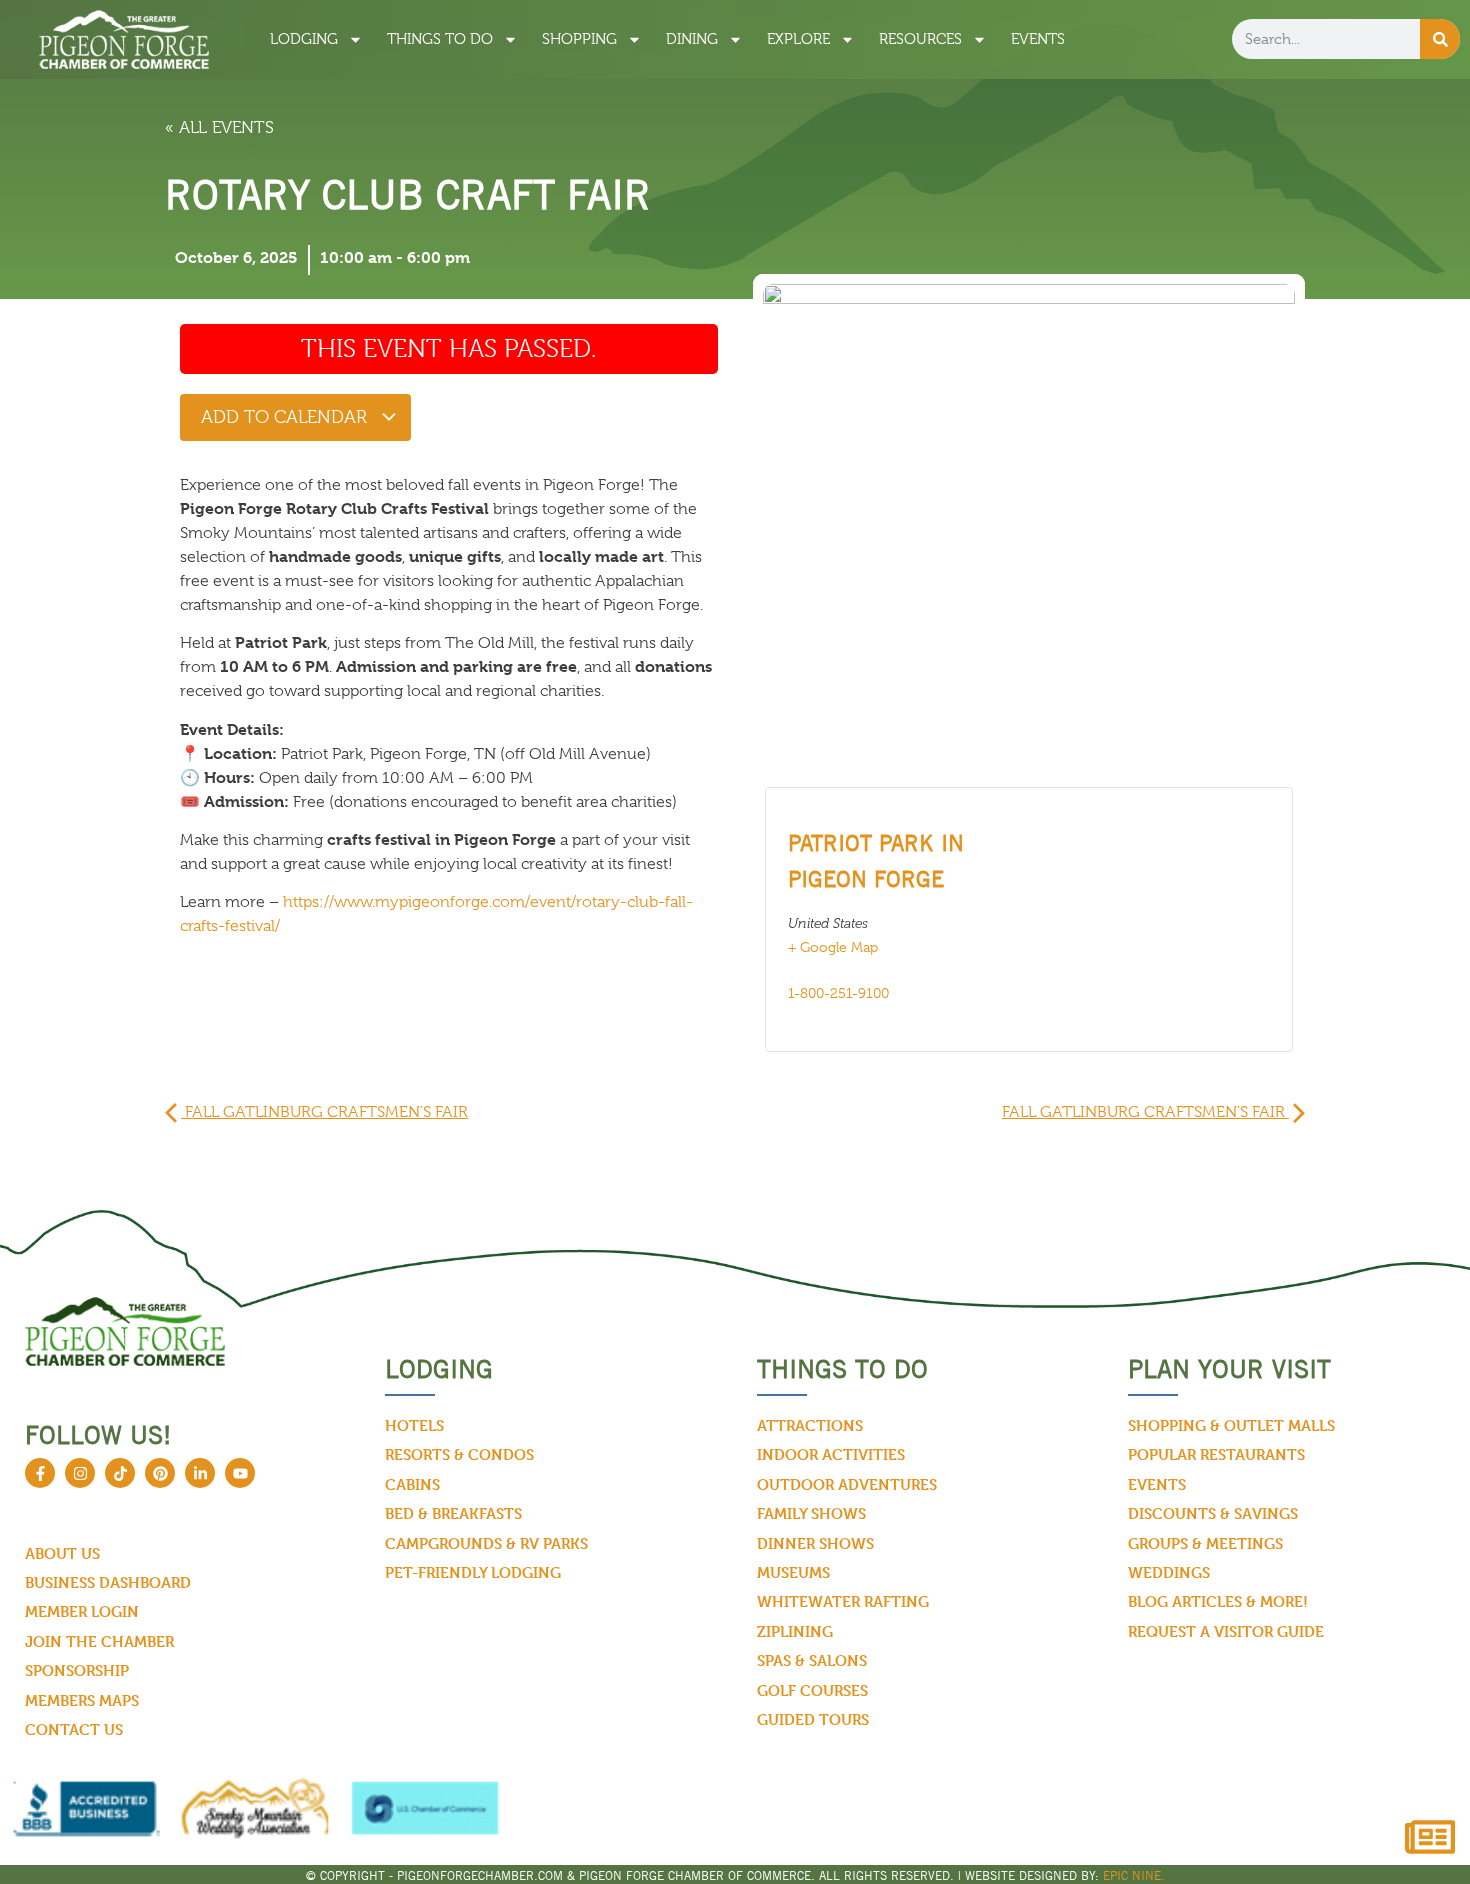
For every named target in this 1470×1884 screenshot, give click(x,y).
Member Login (82, 1611)
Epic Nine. (1134, 1875)
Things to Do (440, 39)
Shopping (579, 39)
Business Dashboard (108, 1582)
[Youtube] (240, 1473)
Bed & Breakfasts (453, 1513)
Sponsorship (77, 1670)
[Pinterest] (160, 1473)
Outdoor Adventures (847, 1484)
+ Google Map (833, 947)
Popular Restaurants (1216, 1454)
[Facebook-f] (40, 1473)
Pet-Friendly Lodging (473, 1572)
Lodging (304, 39)
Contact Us (74, 1729)
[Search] (1440, 39)
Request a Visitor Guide (1226, 1631)
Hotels (414, 1425)
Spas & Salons (812, 1660)
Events (1038, 39)
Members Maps (82, 1700)
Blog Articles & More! (1218, 1601)
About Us (62, 1553)
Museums (793, 1572)
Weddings (1169, 1572)
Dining (692, 39)
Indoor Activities (831, 1454)
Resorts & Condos (459, 1454)
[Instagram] (80, 1473)
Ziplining (795, 1631)
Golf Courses (812, 1690)
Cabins (412, 1484)
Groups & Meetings (1205, 1543)
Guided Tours (813, 1719)
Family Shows (811, 1513)
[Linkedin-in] (200, 1473)
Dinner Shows (815, 1543)
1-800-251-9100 (838, 993)
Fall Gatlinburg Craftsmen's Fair (324, 1112)
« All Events (219, 127)
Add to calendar (286, 417)
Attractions (810, 1425)
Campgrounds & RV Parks (486, 1543)
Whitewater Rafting (843, 1601)
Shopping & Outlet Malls (1231, 1425)
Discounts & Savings (1213, 1513)
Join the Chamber (99, 1641)
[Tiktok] (120, 1473)
